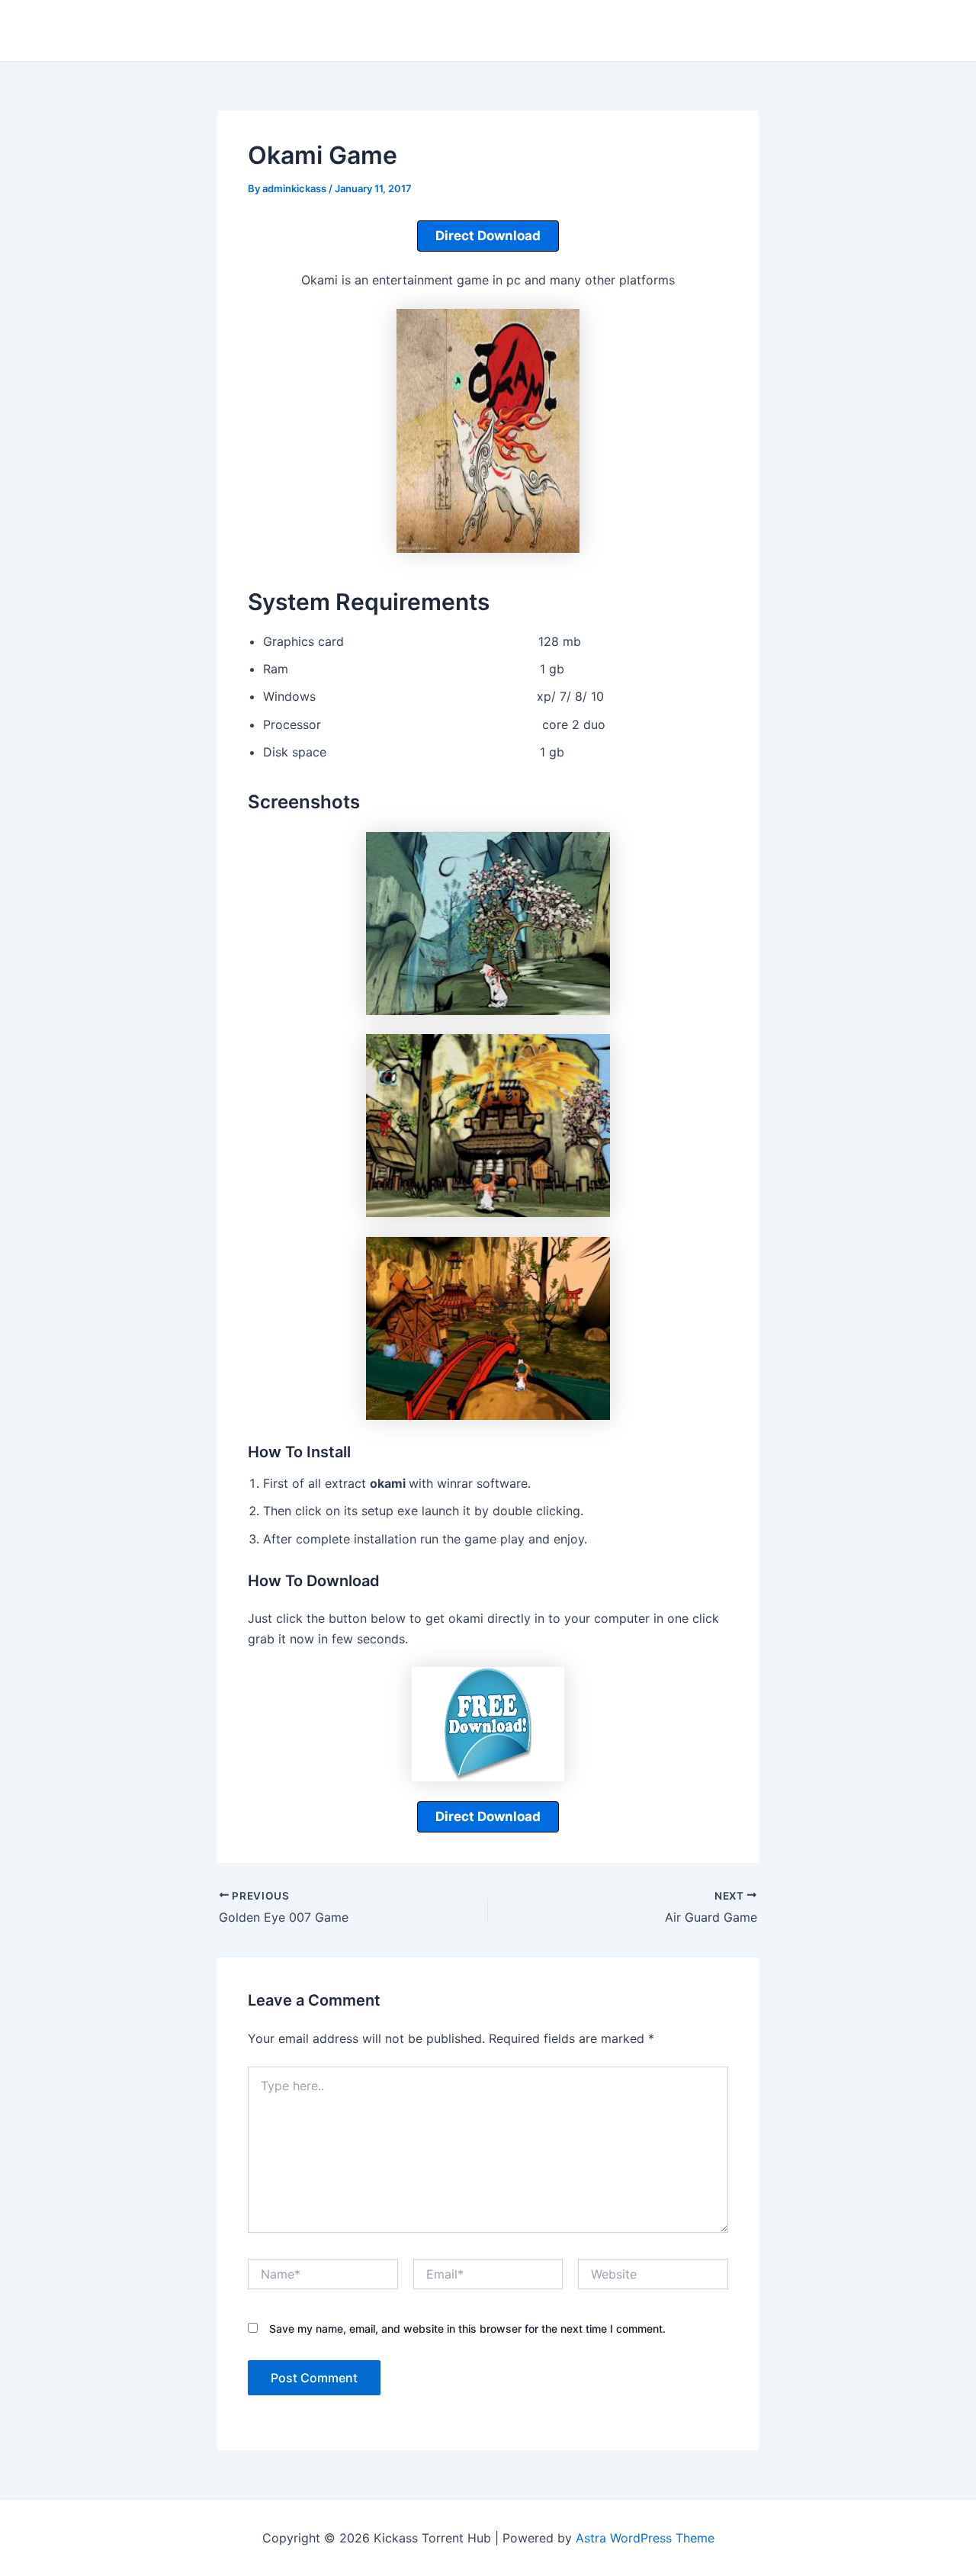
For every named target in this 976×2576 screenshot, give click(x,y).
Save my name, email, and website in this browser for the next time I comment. (467, 2329)
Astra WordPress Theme (645, 2538)
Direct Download (488, 236)
